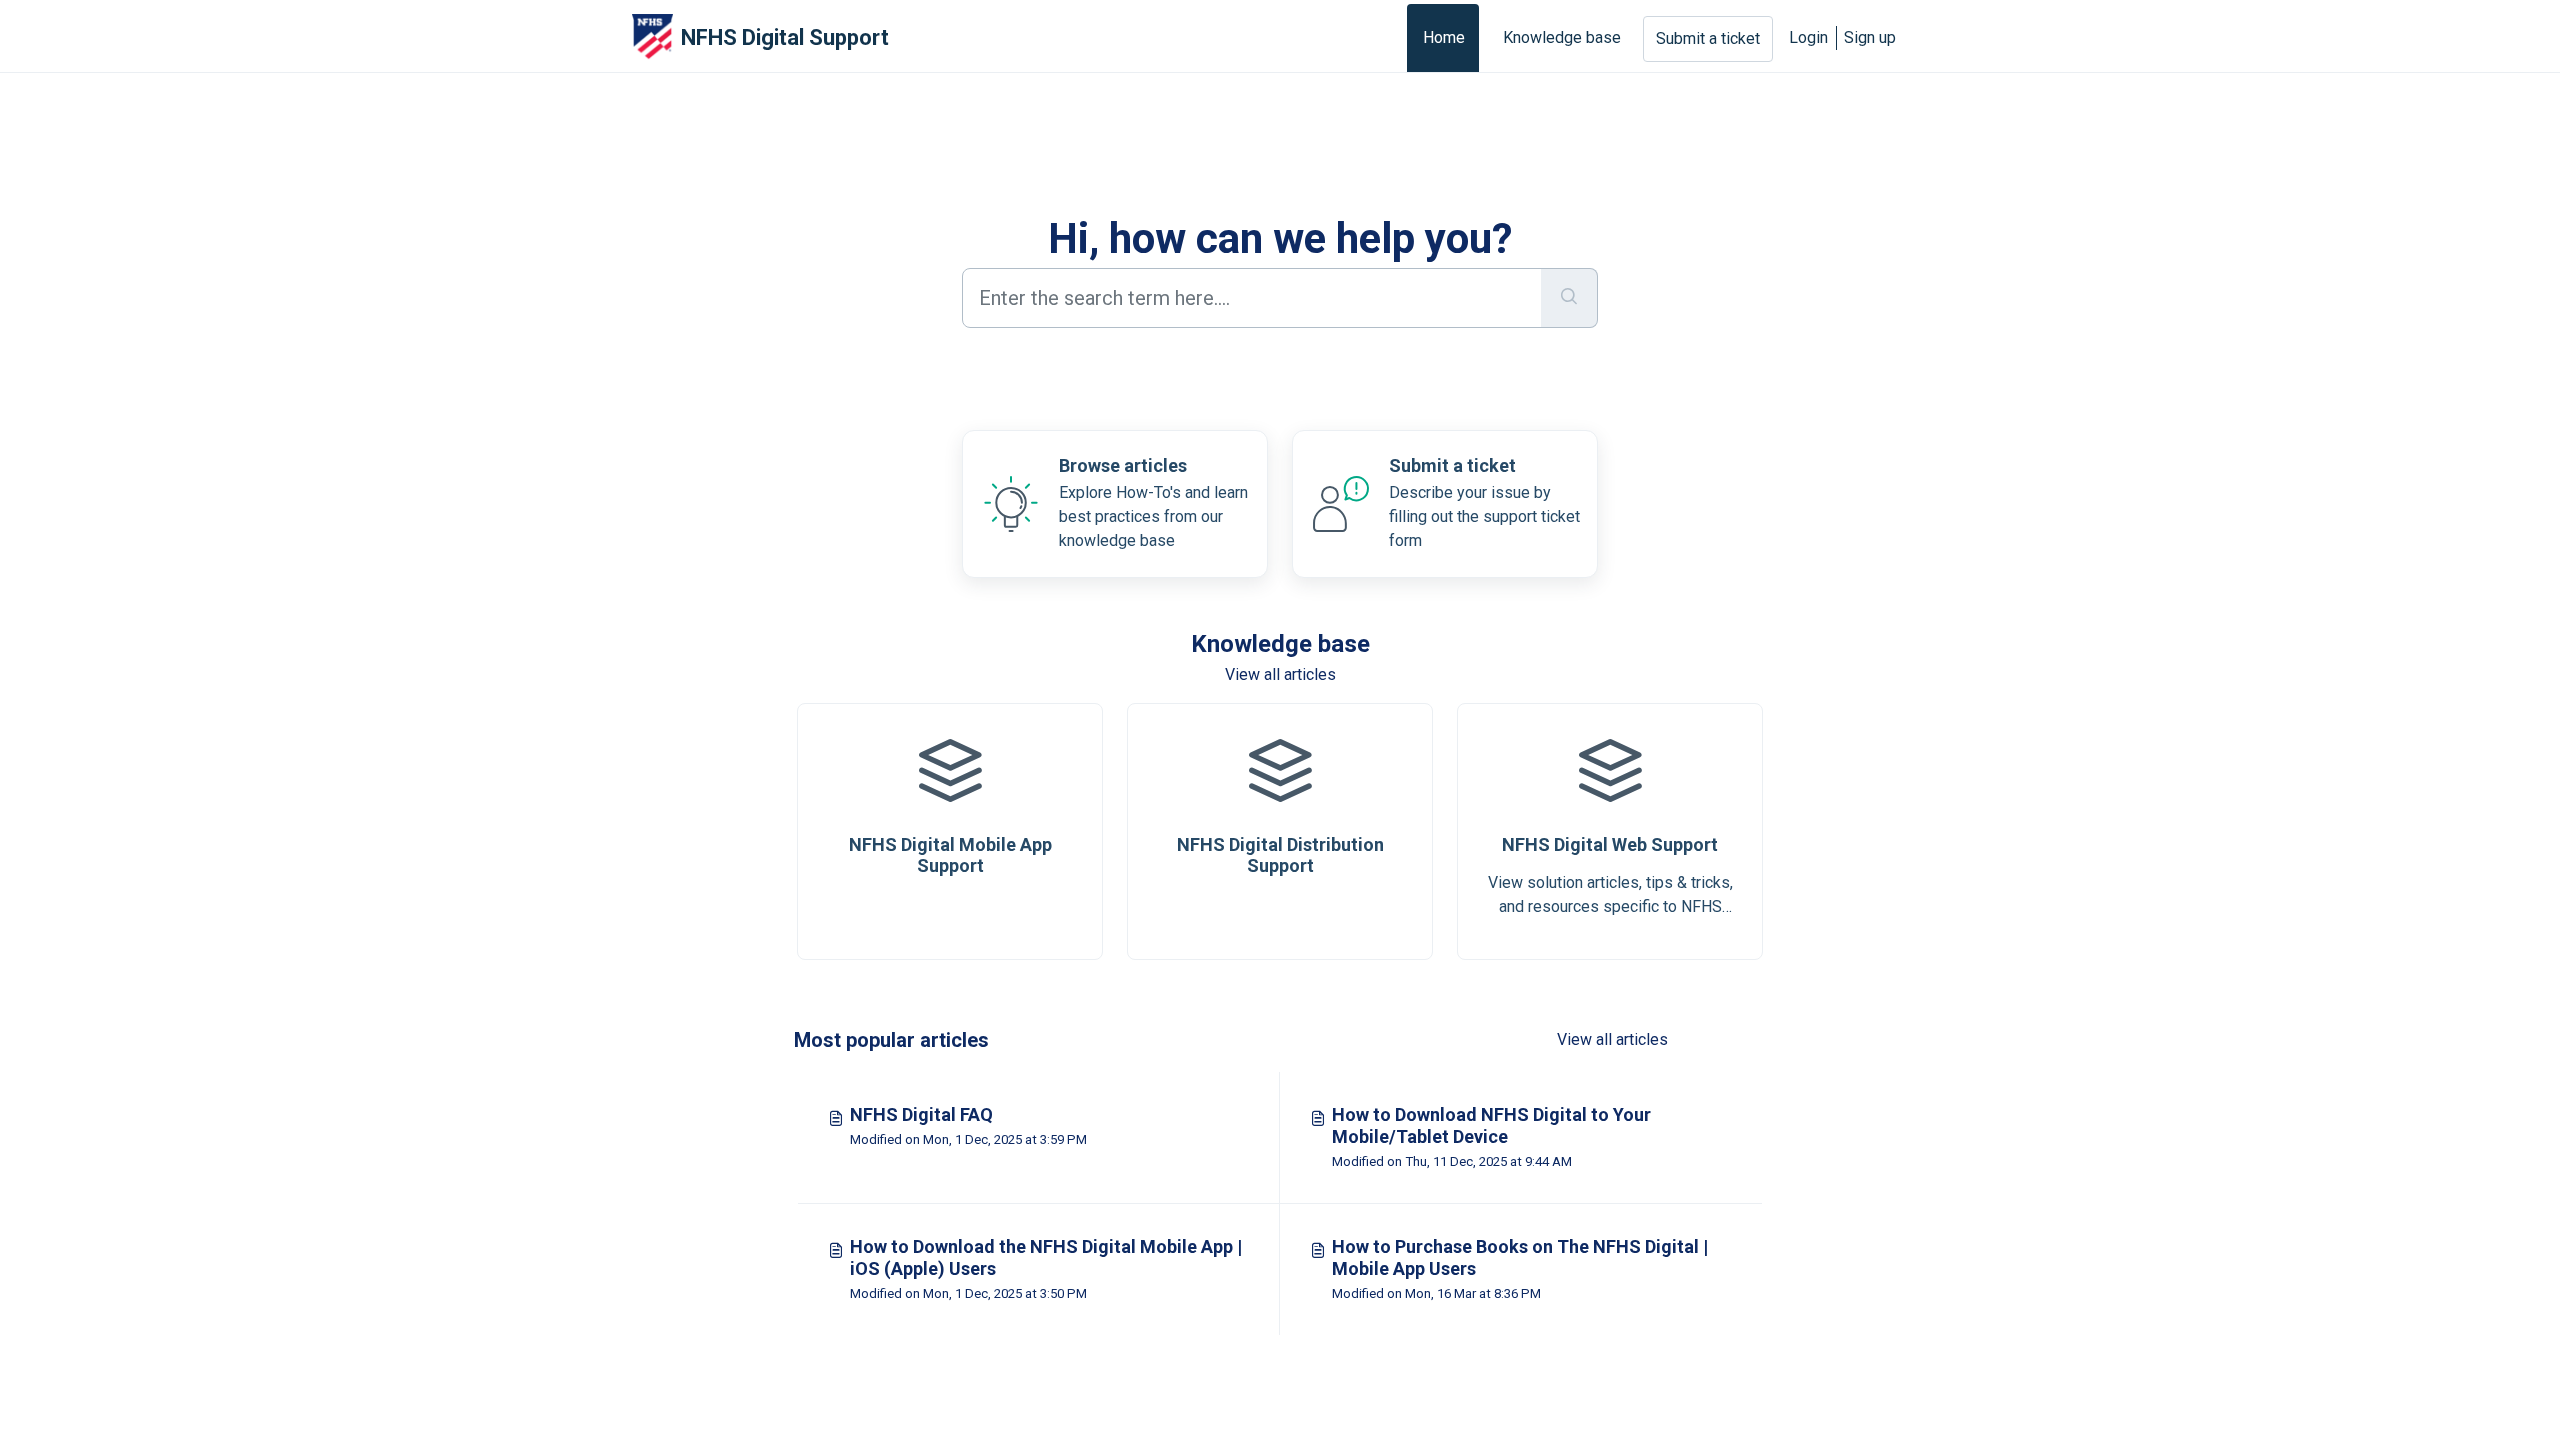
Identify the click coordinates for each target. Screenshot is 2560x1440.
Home (1444, 37)
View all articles (1280, 674)
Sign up (1870, 37)
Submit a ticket (1708, 38)
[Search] (1569, 298)
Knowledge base (1562, 37)
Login (1808, 37)
